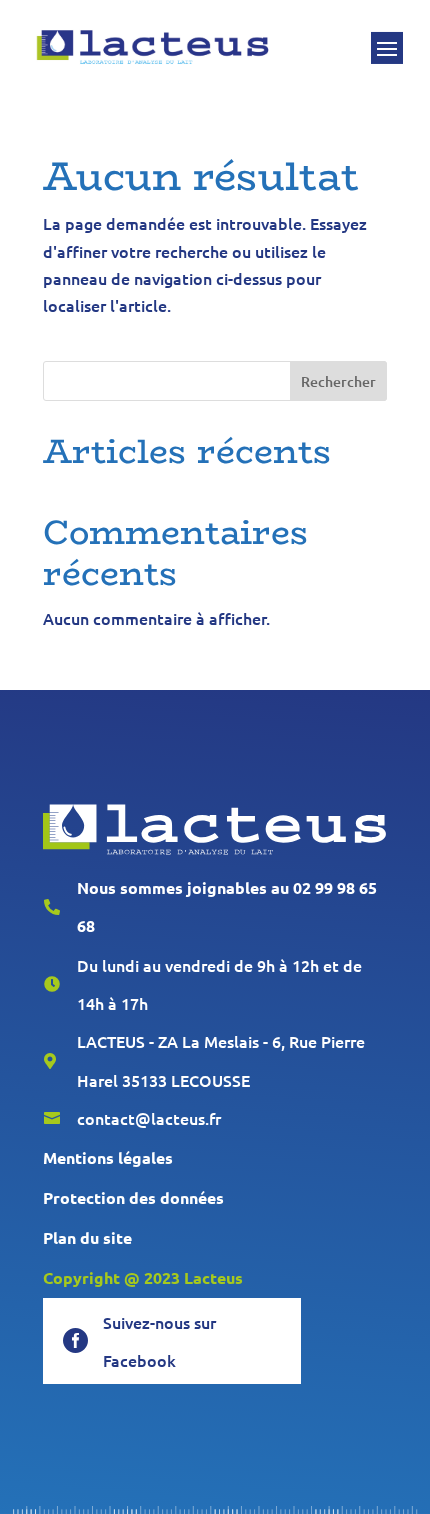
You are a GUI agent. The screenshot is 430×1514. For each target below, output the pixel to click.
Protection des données (133, 1197)
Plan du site (87, 1237)
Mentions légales (108, 1157)
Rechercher (338, 381)
